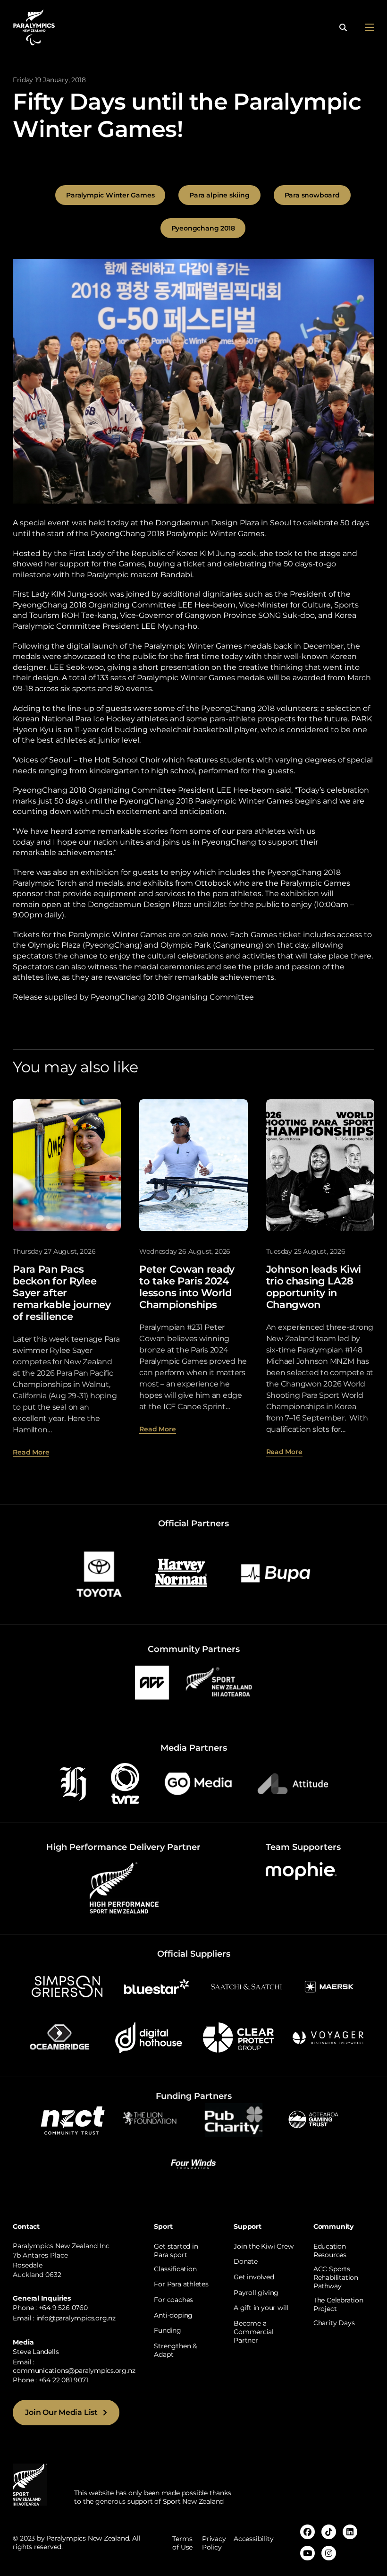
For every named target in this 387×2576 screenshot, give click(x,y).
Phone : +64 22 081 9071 (50, 2380)
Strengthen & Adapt (175, 2350)
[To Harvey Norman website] (181, 1573)
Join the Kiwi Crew (263, 2246)
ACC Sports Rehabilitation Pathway (336, 2277)
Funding (168, 2330)
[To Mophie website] (301, 1870)
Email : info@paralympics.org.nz (64, 2318)
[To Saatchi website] (246, 1986)
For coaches (173, 2300)
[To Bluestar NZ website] (157, 1986)
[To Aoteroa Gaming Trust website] (313, 2119)
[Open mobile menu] (370, 27)
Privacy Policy (214, 2543)
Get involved (254, 2277)
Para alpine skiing (219, 195)
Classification (175, 2269)
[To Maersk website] (328, 1986)
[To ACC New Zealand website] (152, 1682)
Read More (31, 1452)
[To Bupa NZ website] (276, 1573)
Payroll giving (256, 2293)
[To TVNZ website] (125, 1783)
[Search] (343, 27)
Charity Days (334, 2323)
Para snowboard (312, 195)
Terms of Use (182, 2543)
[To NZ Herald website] (73, 1783)
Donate (246, 2261)
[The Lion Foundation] (153, 2119)
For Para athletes (181, 2284)
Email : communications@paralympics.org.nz (74, 2366)
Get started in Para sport (176, 2251)
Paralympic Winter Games (110, 195)
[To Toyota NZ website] (99, 1573)
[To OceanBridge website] (59, 2037)
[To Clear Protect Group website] (238, 2037)
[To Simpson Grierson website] (67, 1986)
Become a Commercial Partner (254, 2332)
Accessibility (253, 2539)
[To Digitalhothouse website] (149, 2037)
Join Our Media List (61, 2412)
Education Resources (330, 2251)
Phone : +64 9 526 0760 (50, 2308)
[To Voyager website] (328, 2037)
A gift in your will (261, 2308)
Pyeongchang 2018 (203, 228)
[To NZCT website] (74, 2119)
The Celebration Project (338, 2304)
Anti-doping (173, 2315)
